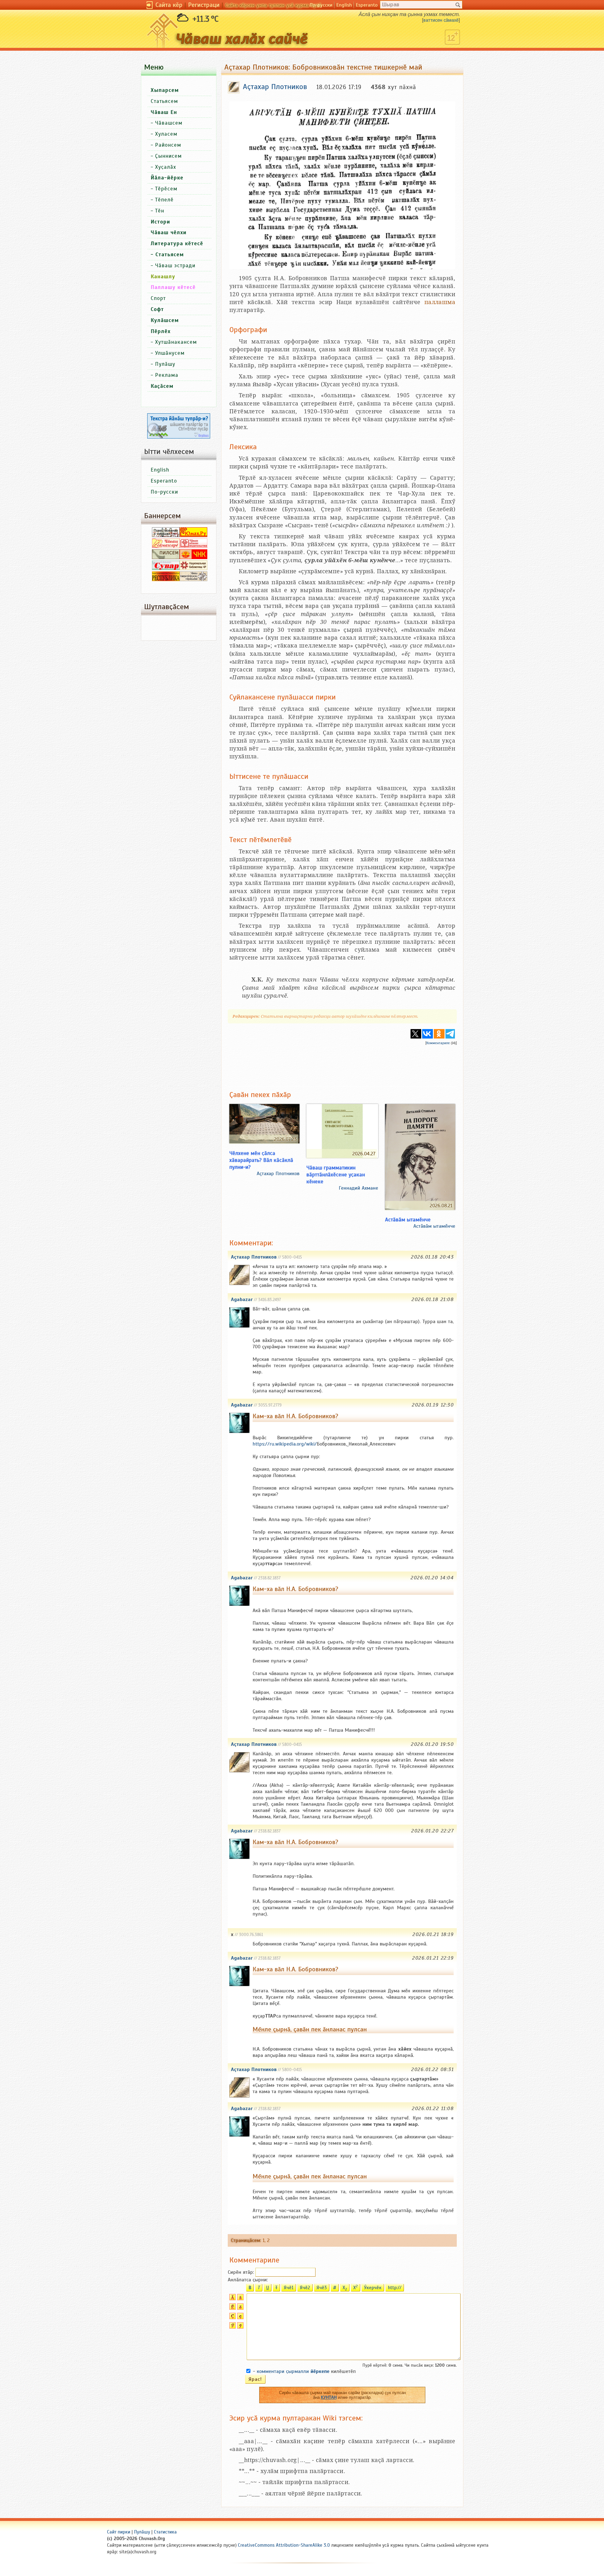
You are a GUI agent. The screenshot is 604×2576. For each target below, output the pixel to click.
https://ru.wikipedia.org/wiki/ (285, 1444)
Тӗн (160, 211)
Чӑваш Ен (164, 112)
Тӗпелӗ (164, 200)
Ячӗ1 (289, 2288)
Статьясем (164, 101)
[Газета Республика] (166, 580)
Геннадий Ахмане (358, 1188)
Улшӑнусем (170, 353)
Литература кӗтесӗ (177, 243)
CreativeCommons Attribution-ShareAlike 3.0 (284, 2545)
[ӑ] (240, 2299)
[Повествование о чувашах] (166, 535)
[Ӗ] (232, 2308)
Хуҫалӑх (166, 167)
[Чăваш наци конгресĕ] (193, 558)
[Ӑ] (232, 2299)
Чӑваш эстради (175, 266)
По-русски (321, 5)
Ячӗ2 (305, 2288)
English (344, 5)
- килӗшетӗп (304, 2371)
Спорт (158, 298)
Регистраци (204, 5)
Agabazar (242, 1299)
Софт (157, 309)
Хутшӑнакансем (176, 342)
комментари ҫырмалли (293, 2371)
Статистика (165, 2532)
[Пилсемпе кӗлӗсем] (166, 558)
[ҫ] (240, 2318)
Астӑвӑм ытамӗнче (408, 1220)
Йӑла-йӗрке (167, 178)
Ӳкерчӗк (373, 2288)
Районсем (168, 145)
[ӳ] (240, 2327)
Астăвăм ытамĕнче (434, 1226)
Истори (160, 222)
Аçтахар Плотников (278, 1174)
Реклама (167, 375)
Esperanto (367, 5)
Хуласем (166, 134)
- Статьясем (167, 255)
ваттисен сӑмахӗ (441, 20)
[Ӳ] (232, 2327)
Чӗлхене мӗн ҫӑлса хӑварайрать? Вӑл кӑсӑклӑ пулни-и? (261, 1160)
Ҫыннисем (168, 156)
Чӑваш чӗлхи (169, 232)
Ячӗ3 (322, 2288)
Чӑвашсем (169, 123)
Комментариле (438, 1043)
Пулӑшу (165, 364)
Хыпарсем (165, 90)
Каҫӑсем (162, 386)
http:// (395, 2288)
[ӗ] (240, 2308)
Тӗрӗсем (166, 189)
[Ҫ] (232, 2318)
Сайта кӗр (169, 5)
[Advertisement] (342, 1063)
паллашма (440, 302)
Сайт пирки (119, 2532)
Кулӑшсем (165, 320)
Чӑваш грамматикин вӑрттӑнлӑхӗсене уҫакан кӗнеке (336, 1175)
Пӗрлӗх (161, 331)
